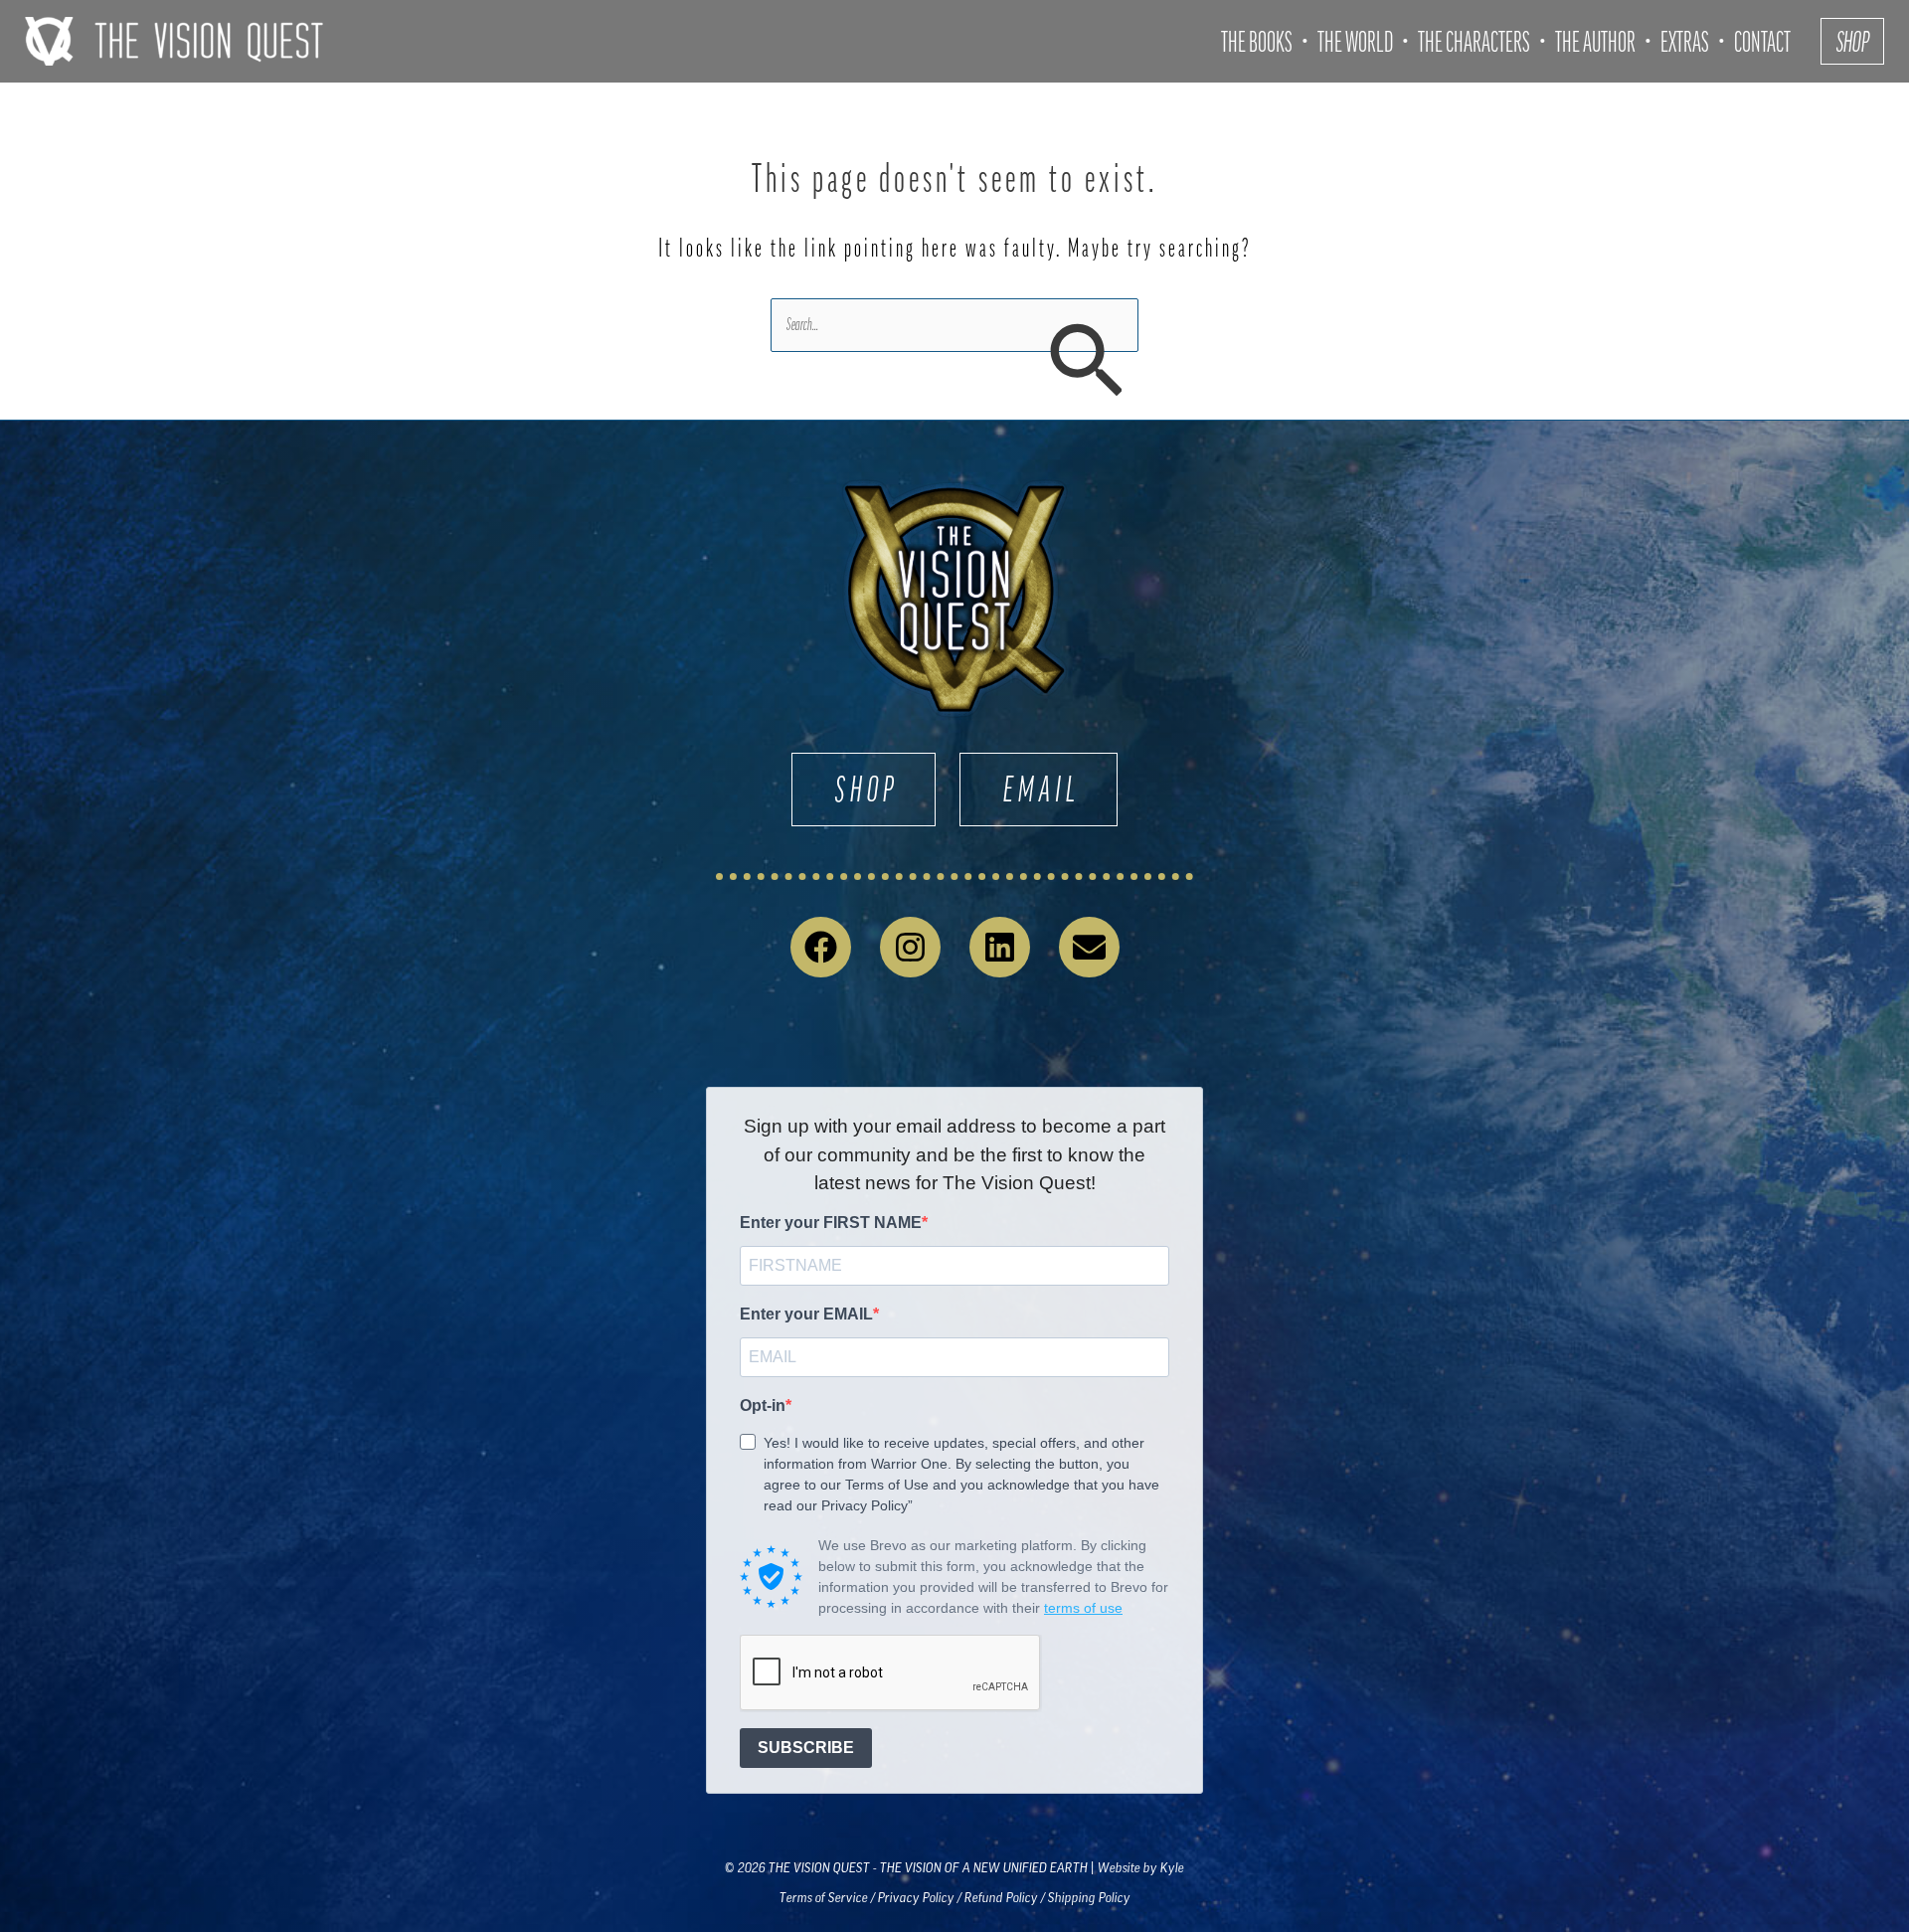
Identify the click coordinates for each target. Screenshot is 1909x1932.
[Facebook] (821, 947)
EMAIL (1042, 789)
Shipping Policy (1089, 1898)
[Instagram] (910, 947)
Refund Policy (1001, 1898)
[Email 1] (1089, 947)
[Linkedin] (1000, 947)
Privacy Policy (916, 1898)
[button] (1852, 41)
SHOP (867, 789)
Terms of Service (824, 1898)
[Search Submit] (1085, 363)
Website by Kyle (1141, 1868)
